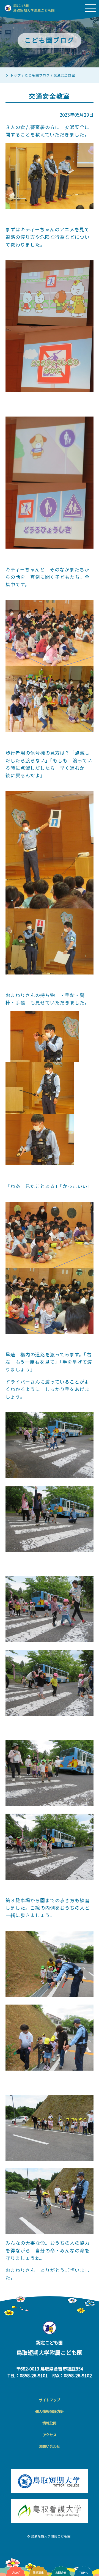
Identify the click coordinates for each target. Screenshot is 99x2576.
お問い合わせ (50, 2446)
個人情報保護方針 (50, 2411)
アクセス (50, 2435)
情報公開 (50, 2423)
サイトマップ (50, 2400)
